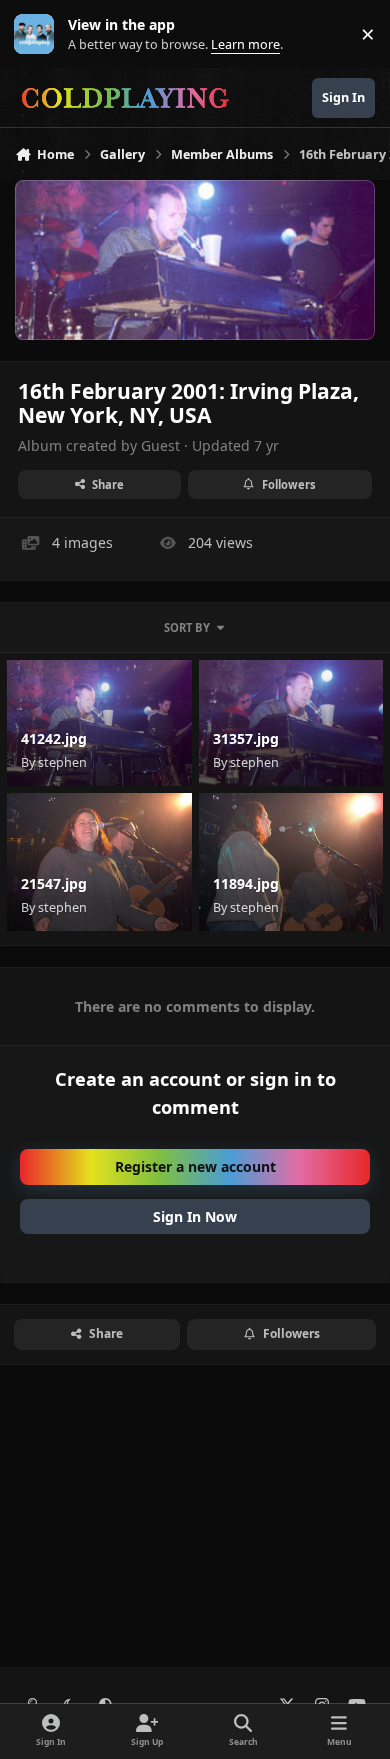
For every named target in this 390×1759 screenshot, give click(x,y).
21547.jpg (54, 883)
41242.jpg (54, 738)
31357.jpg (246, 738)
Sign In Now (195, 1216)
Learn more (38, 34)
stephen (62, 762)
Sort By (187, 627)
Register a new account (195, 1166)
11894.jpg (246, 883)
